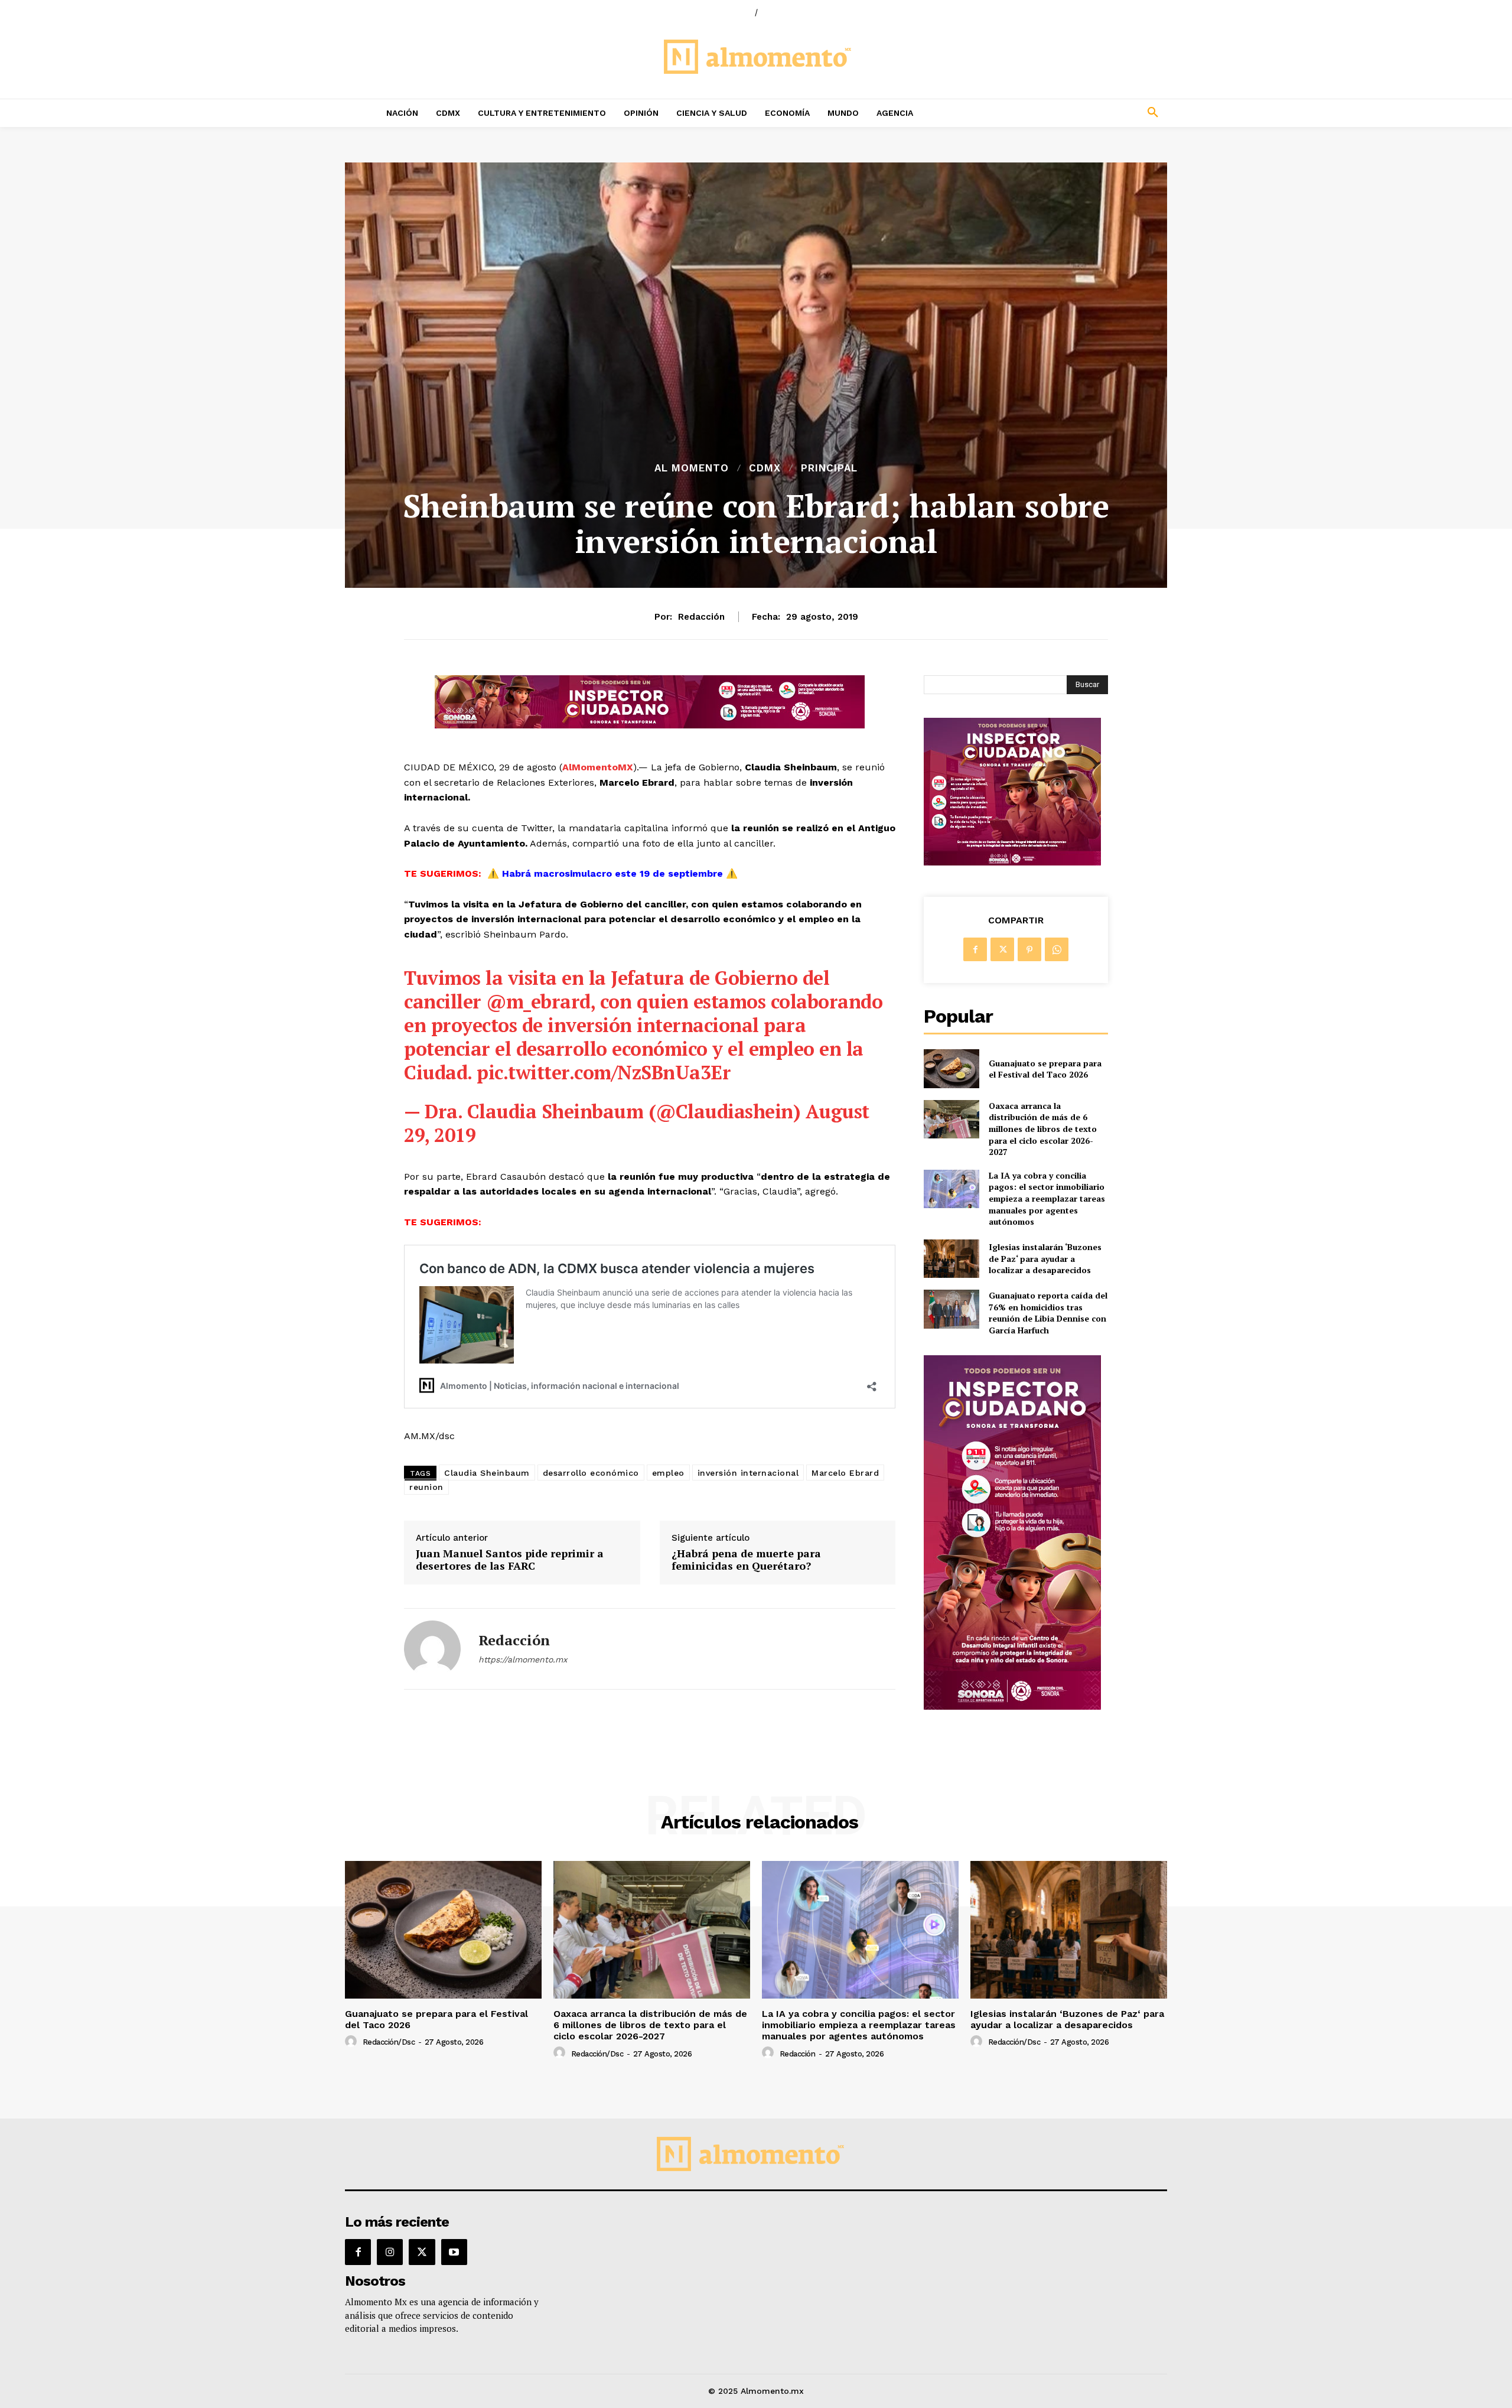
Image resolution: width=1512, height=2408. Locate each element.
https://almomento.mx (523, 1659)
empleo (668, 1473)
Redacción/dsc (389, 2042)
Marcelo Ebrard (845, 1473)
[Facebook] (975, 949)
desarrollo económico (591, 1473)
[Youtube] (454, 2252)
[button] (1075, 113)
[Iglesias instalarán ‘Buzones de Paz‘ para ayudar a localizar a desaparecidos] (951, 1259)
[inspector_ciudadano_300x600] (1012, 1706)
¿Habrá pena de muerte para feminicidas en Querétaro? (746, 1560)
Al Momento (692, 468)
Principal (829, 468)
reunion (426, 1487)
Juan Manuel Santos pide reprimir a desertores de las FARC (510, 1560)
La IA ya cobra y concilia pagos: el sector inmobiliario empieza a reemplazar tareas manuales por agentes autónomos (1047, 1198)
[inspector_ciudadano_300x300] (1012, 862)
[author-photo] (353, 2042)
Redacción (701, 617)
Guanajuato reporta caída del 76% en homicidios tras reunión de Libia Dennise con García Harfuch (1048, 1313)
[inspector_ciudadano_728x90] (650, 725)
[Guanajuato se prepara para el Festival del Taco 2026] (951, 1068)
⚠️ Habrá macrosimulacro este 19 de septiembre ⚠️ (612, 873)
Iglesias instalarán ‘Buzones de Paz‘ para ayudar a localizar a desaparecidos (1045, 1258)
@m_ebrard (538, 1001)
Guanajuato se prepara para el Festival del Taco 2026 (1045, 1069)
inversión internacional (748, 1473)
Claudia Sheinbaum (487, 1473)
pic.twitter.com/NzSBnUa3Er (604, 1072)
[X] (1002, 949)
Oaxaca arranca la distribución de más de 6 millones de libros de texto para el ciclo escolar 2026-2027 (1043, 1129)
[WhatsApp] (1057, 949)
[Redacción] (432, 1649)
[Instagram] (390, 2252)
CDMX (765, 468)
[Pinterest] (1029, 949)
